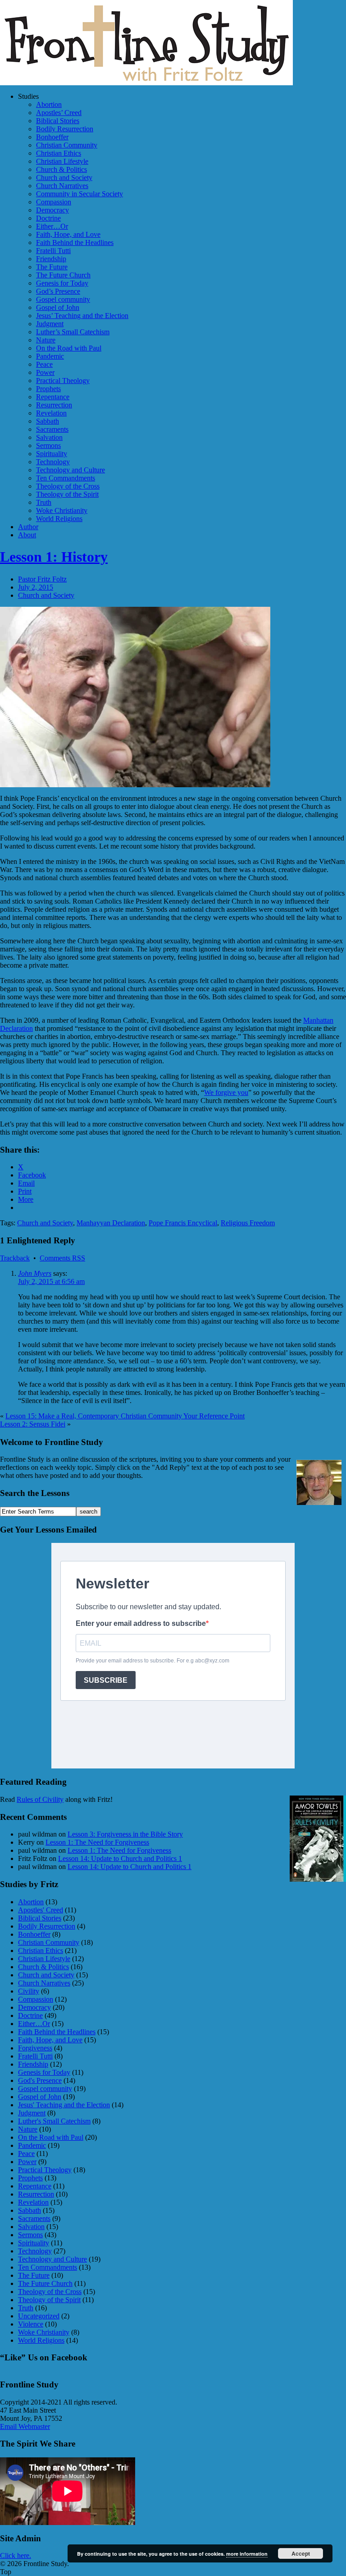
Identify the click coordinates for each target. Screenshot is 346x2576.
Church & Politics (61, 169)
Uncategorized (39, 2316)
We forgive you (226, 1092)
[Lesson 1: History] (135, 785)
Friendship (51, 259)
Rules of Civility (40, 1799)
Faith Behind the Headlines (75, 242)
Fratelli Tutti (53, 251)
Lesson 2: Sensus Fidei (33, 1424)
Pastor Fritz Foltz (42, 579)
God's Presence (40, 2080)
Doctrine (48, 218)
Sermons (48, 445)
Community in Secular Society (80, 194)
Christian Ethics (59, 153)
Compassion (54, 202)
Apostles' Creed (41, 1910)
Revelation (51, 413)
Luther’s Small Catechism (73, 332)
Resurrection (54, 405)
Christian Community (67, 145)
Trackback (15, 1258)
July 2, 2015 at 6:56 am (51, 1281)
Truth (44, 502)
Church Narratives (62, 186)
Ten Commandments (66, 478)
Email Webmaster (25, 2426)
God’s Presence (58, 291)
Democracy (52, 210)
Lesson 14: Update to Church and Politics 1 (120, 1858)
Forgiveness (35, 2048)
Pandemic (50, 356)
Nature (46, 340)
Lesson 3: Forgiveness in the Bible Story (125, 1834)
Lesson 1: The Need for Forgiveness (97, 1842)
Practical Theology (63, 381)
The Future (52, 267)
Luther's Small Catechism (54, 2121)
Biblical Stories (58, 121)
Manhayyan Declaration (111, 1223)
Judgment (50, 324)
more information (247, 2554)
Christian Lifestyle (62, 161)
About (27, 535)
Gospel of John (58, 307)
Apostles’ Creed (59, 113)
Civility (29, 1991)
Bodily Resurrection (65, 129)
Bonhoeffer (52, 137)
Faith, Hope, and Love (68, 234)
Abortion (49, 104)
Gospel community (63, 299)
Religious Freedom (248, 1223)
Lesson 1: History (54, 557)
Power (45, 372)
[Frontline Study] (146, 83)
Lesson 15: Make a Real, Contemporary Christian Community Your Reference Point (125, 1416)
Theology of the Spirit (67, 494)
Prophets (48, 389)
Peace (44, 364)
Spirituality (52, 454)
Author (28, 527)
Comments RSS (62, 1258)
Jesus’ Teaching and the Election (82, 316)
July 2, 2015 (36, 587)
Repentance (53, 397)
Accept (301, 2553)
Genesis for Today (62, 283)
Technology (53, 462)
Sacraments (52, 429)
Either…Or (52, 226)
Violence (31, 2324)
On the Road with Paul (69, 348)
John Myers (35, 1273)
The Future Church (63, 275)
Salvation (49, 437)
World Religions (59, 519)
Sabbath (48, 421)
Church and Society (64, 178)
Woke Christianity (62, 510)
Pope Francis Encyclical (183, 1223)
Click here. (16, 2555)
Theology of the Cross (68, 486)
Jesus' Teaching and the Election (64, 2105)
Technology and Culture (71, 470)
